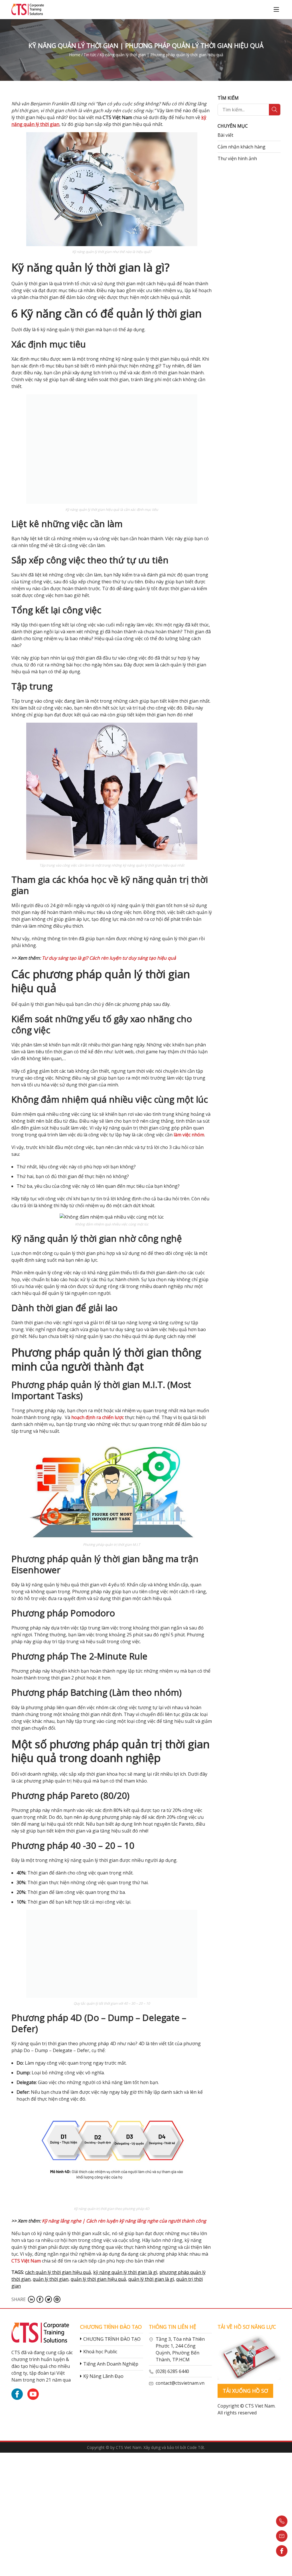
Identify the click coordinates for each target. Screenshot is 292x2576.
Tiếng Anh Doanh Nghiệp (111, 2364)
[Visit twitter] (48, 2299)
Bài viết (225, 135)
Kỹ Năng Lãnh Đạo (103, 2376)
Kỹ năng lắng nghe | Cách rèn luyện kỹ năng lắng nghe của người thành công (124, 2221)
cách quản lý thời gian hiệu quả (58, 2272)
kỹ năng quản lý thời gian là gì (125, 2272)
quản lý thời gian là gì (151, 2279)
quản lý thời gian (51, 2279)
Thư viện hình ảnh (237, 158)
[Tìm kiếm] (275, 110)
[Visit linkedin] (31, 2299)
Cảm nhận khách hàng (242, 147)
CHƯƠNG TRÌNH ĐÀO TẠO (112, 2339)
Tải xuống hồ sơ (245, 2391)
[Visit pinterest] (57, 2299)
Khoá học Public (100, 2352)
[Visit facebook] (40, 2299)
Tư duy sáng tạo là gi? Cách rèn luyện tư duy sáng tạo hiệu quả (109, 958)
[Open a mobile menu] (276, 9)
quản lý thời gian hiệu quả (98, 2279)
